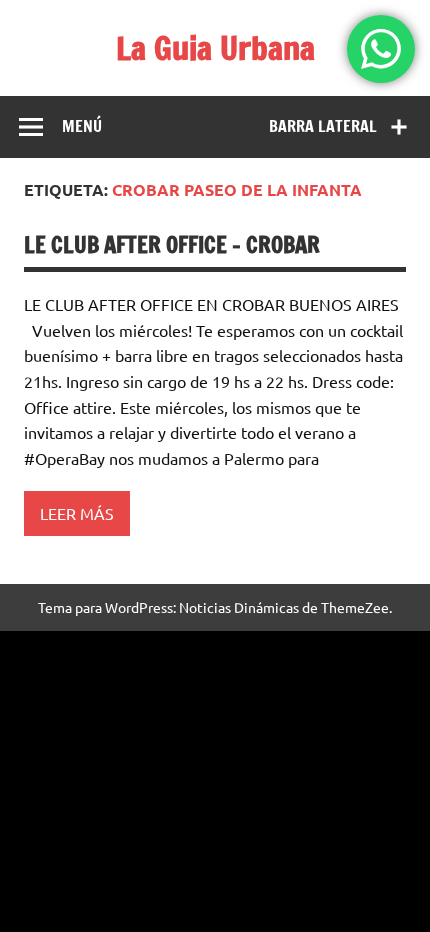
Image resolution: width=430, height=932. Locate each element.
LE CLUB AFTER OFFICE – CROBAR (172, 244)
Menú (82, 126)
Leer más (77, 513)
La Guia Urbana (215, 48)
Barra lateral (323, 126)
